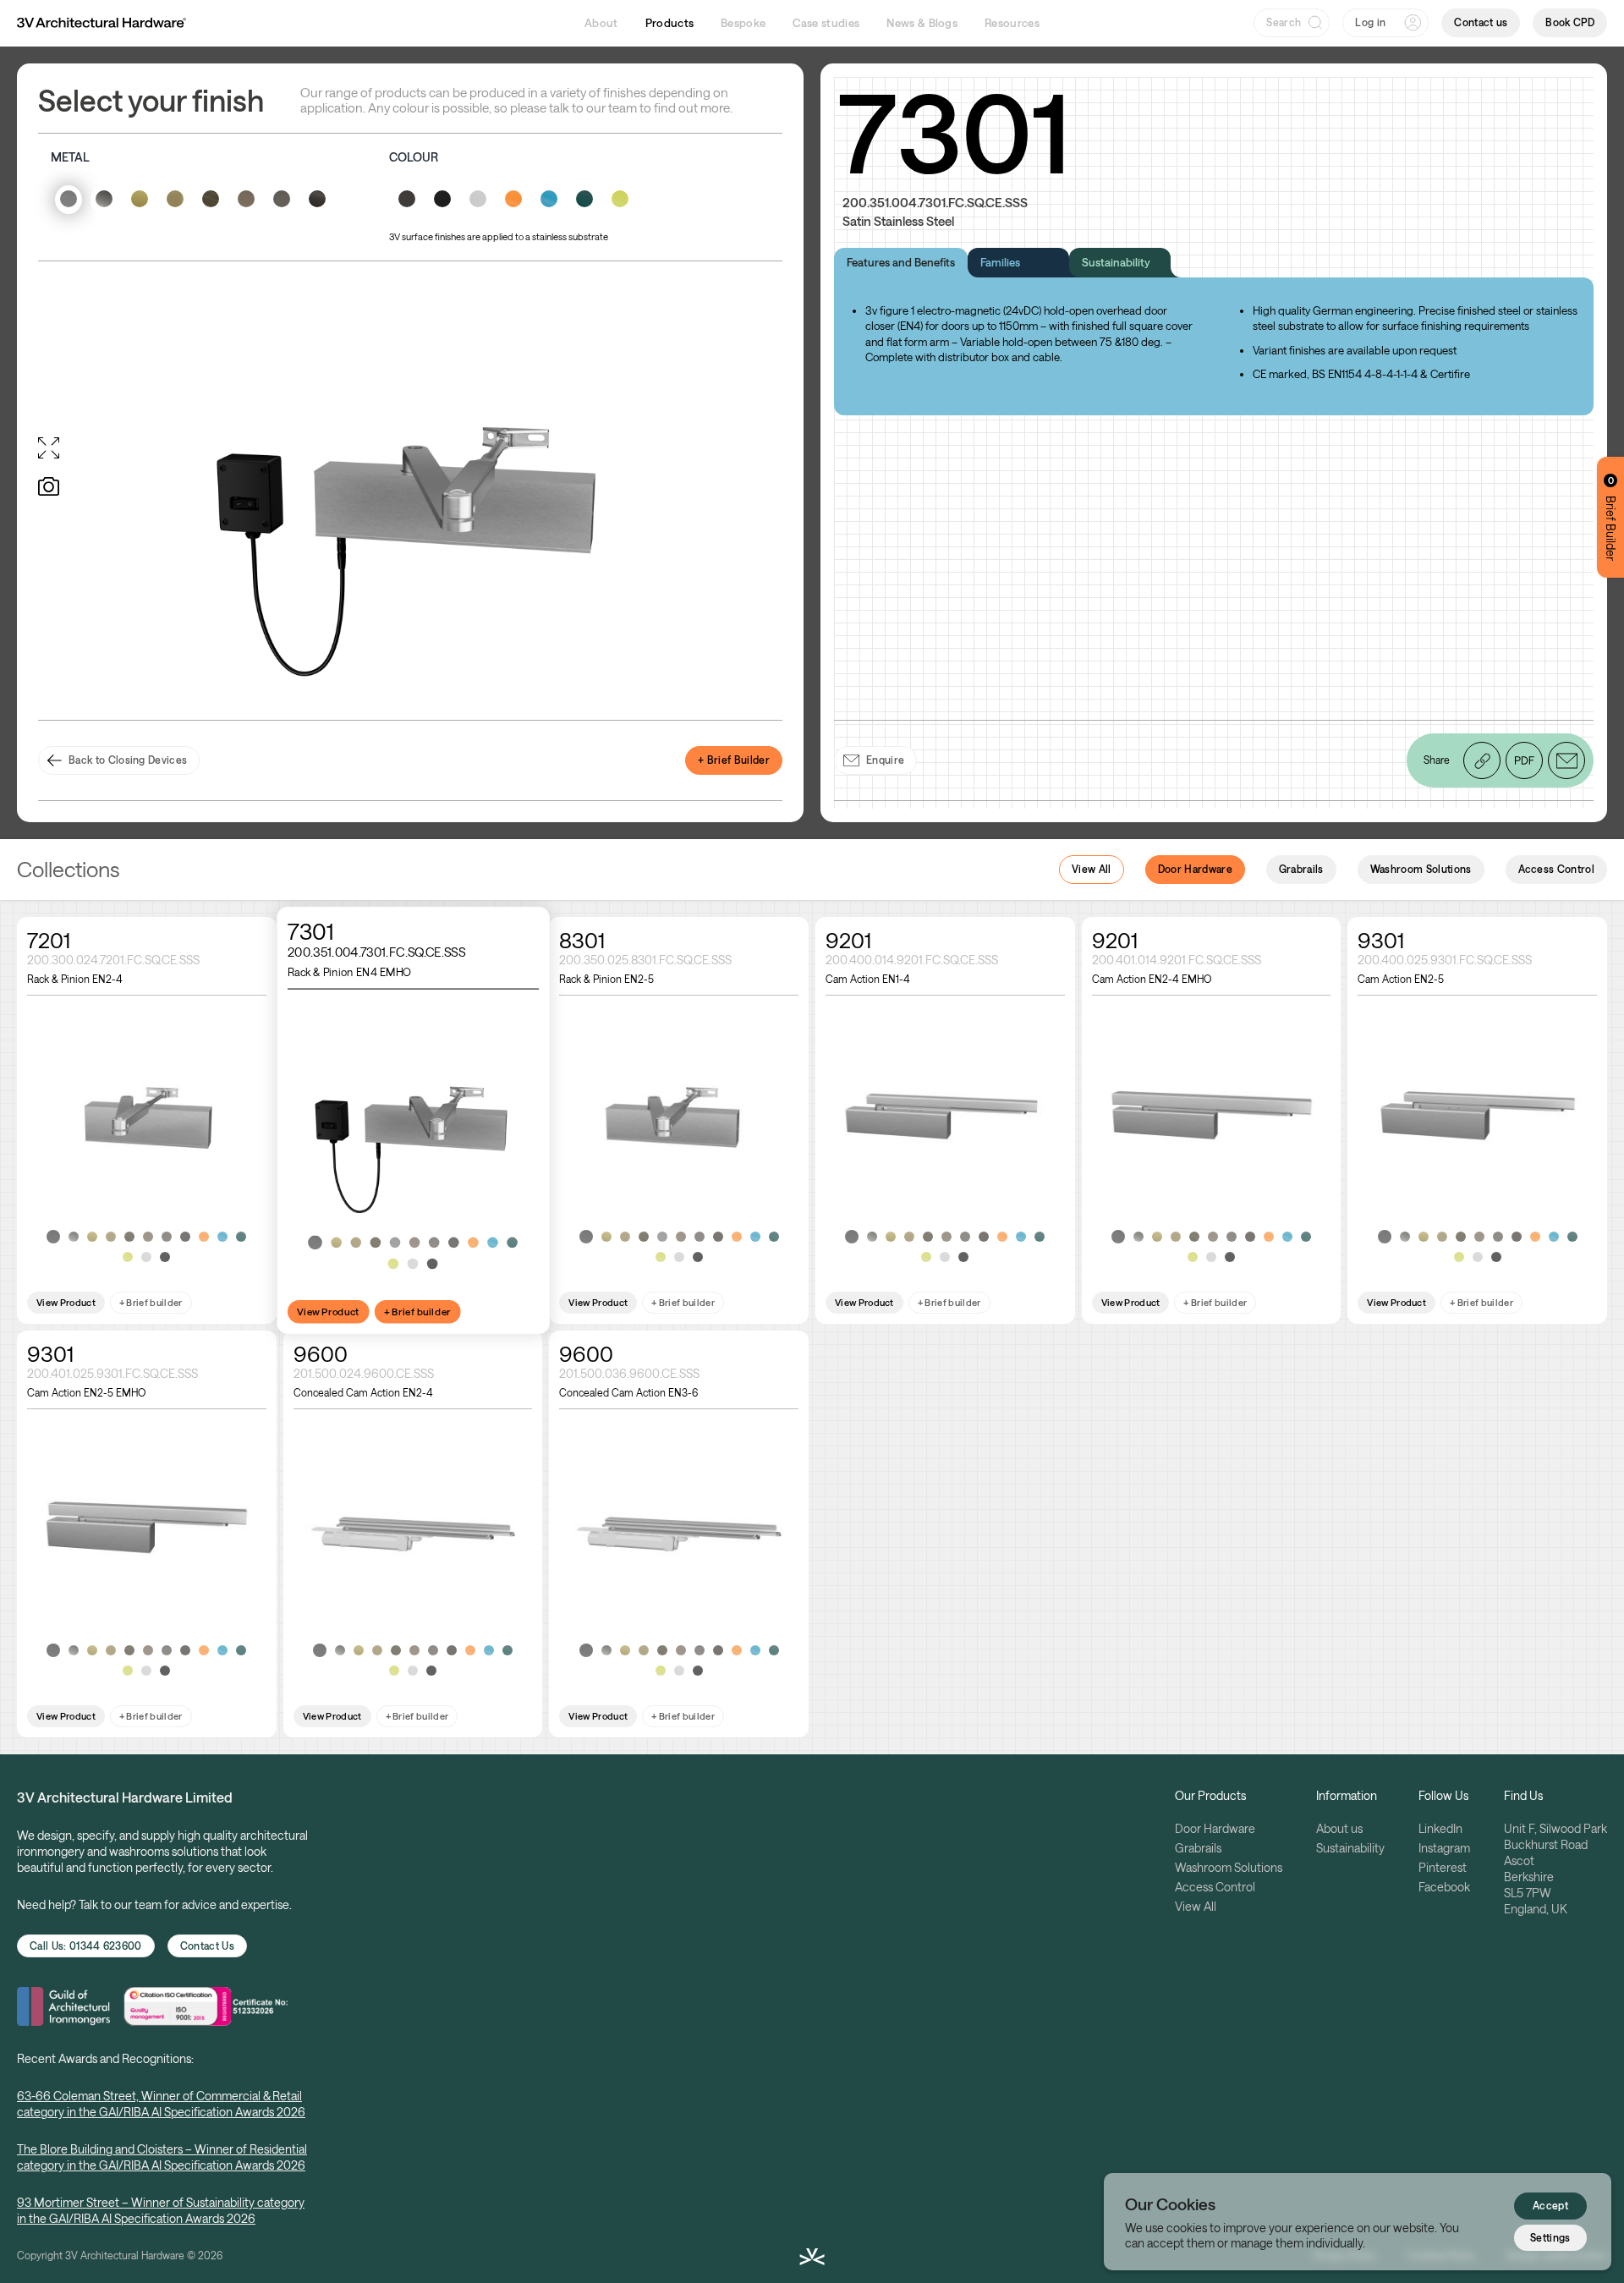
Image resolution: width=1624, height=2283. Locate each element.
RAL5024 (222, 1237)
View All (1092, 869)
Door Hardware (1195, 869)
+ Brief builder (151, 1302)
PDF (1524, 760)
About (601, 23)
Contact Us (207, 1945)
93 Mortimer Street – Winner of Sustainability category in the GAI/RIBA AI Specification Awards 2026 (161, 2210)
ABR (129, 1237)
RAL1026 (128, 1257)
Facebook (1444, 1887)
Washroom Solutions (1421, 869)
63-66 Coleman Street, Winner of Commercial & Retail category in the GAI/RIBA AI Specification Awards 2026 (161, 2104)
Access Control (1556, 869)
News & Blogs (922, 23)
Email (1566, 760)
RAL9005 (165, 1257)
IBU (148, 1237)
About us (1339, 1828)
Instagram (1444, 1848)
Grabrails (1301, 869)
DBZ (167, 1237)
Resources (1012, 23)
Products (670, 23)
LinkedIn (1440, 1828)
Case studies (826, 23)
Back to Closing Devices (128, 760)
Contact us (1481, 22)
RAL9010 (146, 1257)
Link (1481, 748)
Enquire (885, 760)
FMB (185, 1237)
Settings (1550, 2236)
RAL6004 (241, 1237)
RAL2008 (204, 1237)
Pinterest (1443, 1867)
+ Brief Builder (734, 760)
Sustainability (1116, 262)
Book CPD (1570, 22)
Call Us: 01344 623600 (86, 1945)
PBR (92, 1237)
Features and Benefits (901, 262)
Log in (1370, 22)
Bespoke (743, 23)
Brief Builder (1611, 518)
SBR (111, 1237)
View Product (66, 1302)
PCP (395, 1242)
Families (1000, 262)
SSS (53, 1237)
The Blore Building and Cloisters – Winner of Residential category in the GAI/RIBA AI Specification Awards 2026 (162, 2157)
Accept (1550, 2205)
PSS (74, 1237)
